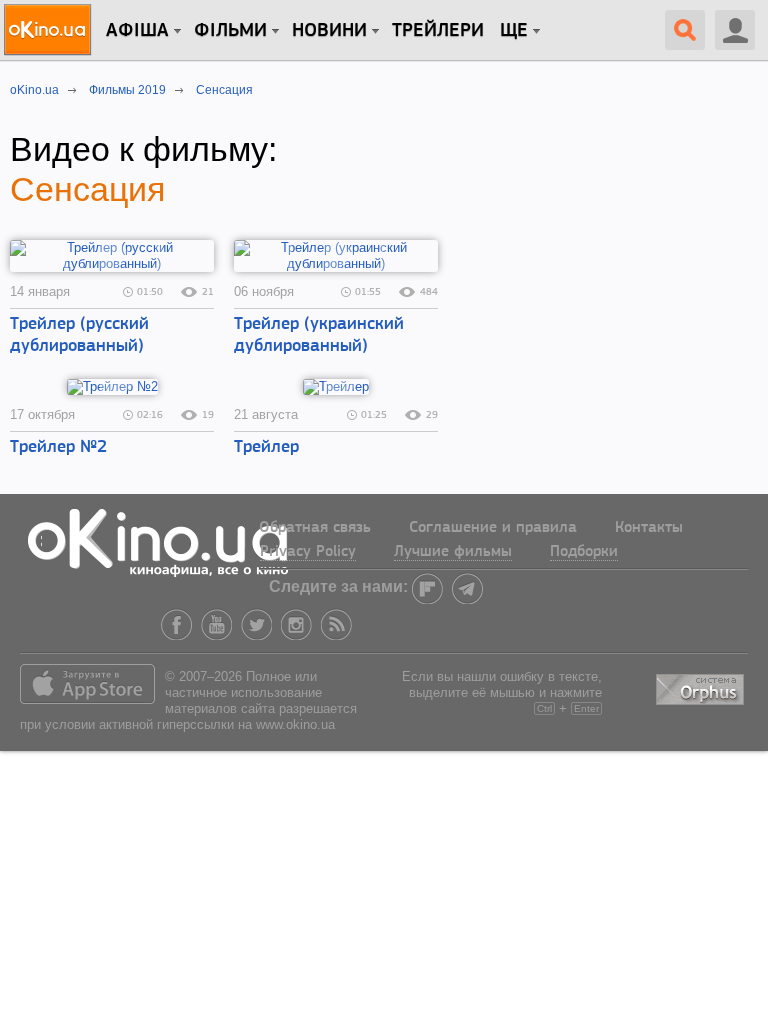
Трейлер (266, 448)
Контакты (649, 528)
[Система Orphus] (702, 685)
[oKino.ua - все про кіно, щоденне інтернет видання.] (50, 30)
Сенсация (87, 189)
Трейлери (438, 31)
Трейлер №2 (58, 448)
